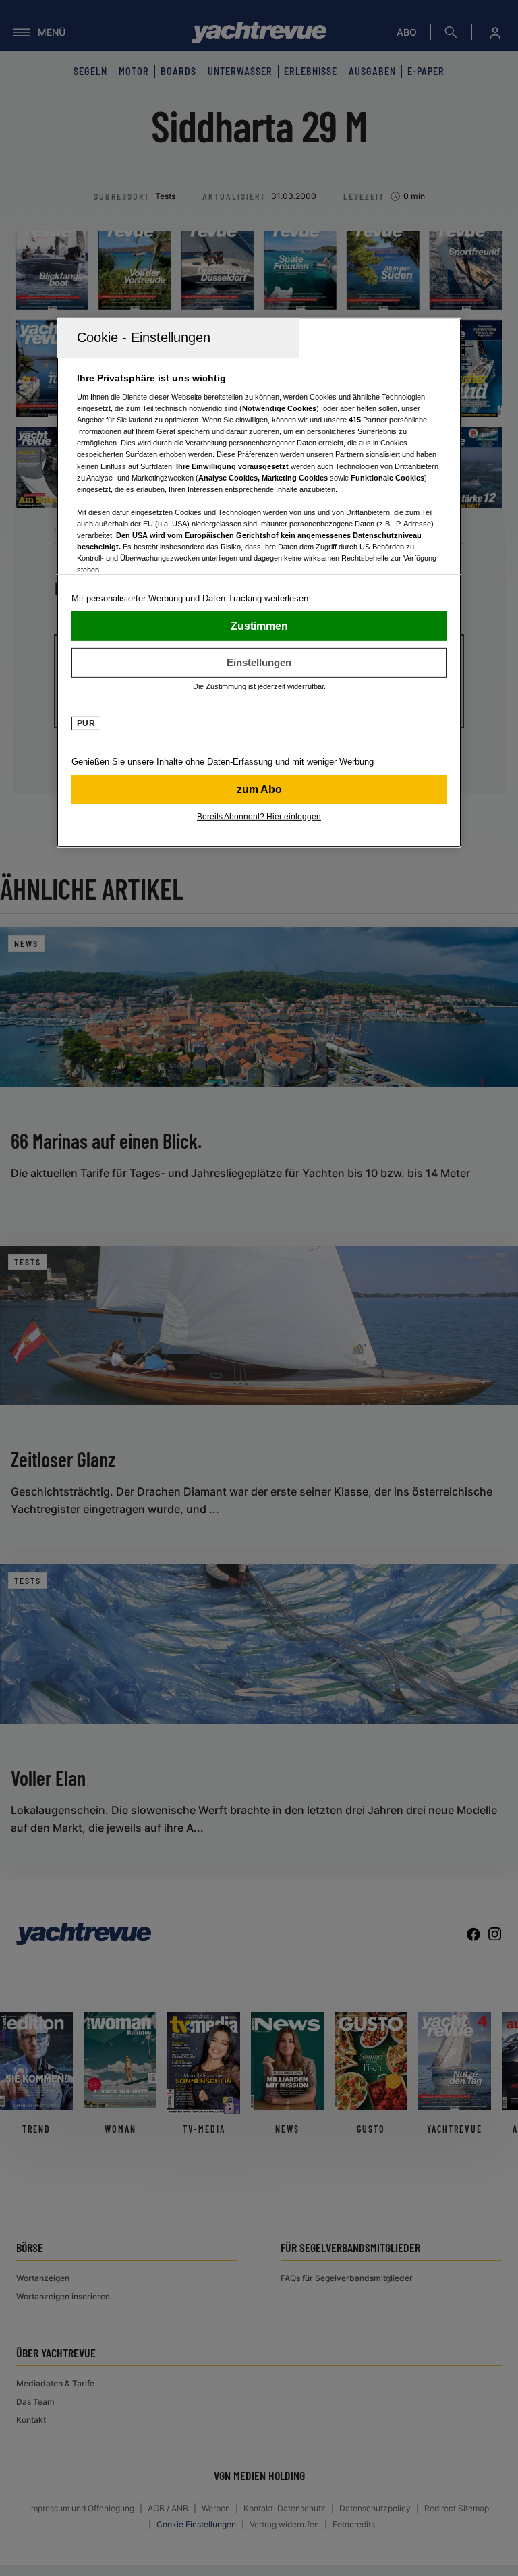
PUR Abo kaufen (259, 789)
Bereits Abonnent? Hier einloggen (259, 816)
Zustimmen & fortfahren (259, 626)
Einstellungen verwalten (259, 662)
